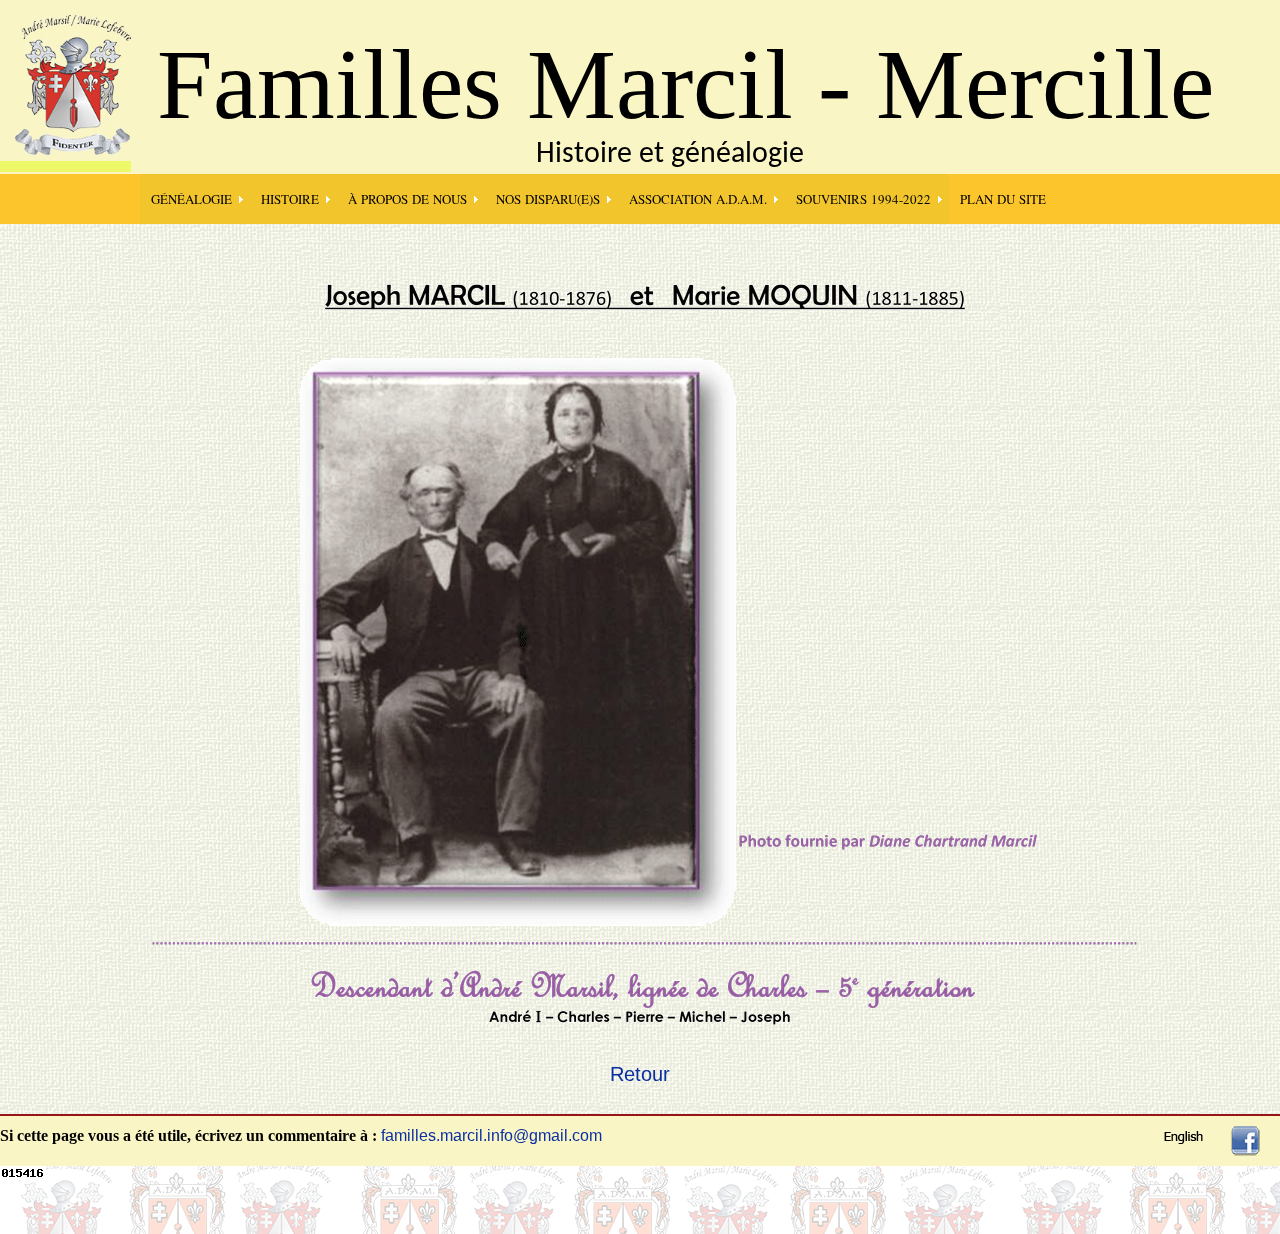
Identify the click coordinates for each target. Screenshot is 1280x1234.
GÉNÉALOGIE (191, 199)
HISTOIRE (290, 199)
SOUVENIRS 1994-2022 (863, 199)
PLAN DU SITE (1003, 199)
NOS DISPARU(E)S (548, 199)
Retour (640, 1074)
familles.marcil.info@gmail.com (491, 1135)
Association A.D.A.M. (698, 199)
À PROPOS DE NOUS (407, 199)
